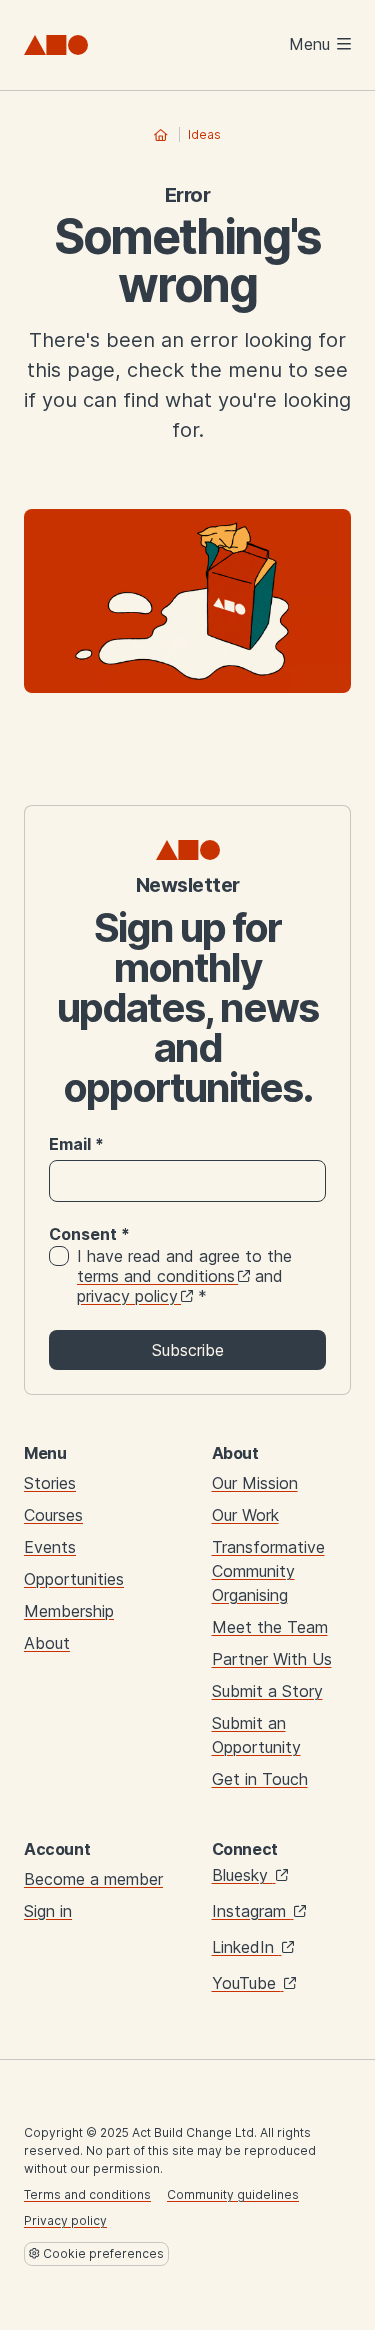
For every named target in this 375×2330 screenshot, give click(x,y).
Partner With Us (272, 1659)
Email (76, 1144)
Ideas (204, 134)
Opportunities (74, 1579)
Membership (69, 1611)
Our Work (245, 1515)
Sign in (48, 1911)
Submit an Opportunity (256, 1735)
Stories (50, 1483)
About (47, 1643)
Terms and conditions (87, 2194)
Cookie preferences (102, 2253)
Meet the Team (270, 1627)
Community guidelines (233, 2194)
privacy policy (127, 1296)
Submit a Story (267, 1691)
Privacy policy (65, 2220)
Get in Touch (260, 1779)
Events (50, 1547)
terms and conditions (156, 1276)
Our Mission (255, 1483)
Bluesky (242, 1875)
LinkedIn (245, 1947)
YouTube (246, 1983)
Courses (53, 1515)
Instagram (251, 1911)
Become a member (93, 1879)
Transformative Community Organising (268, 1571)
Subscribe (188, 1350)
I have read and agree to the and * (184, 1276)
